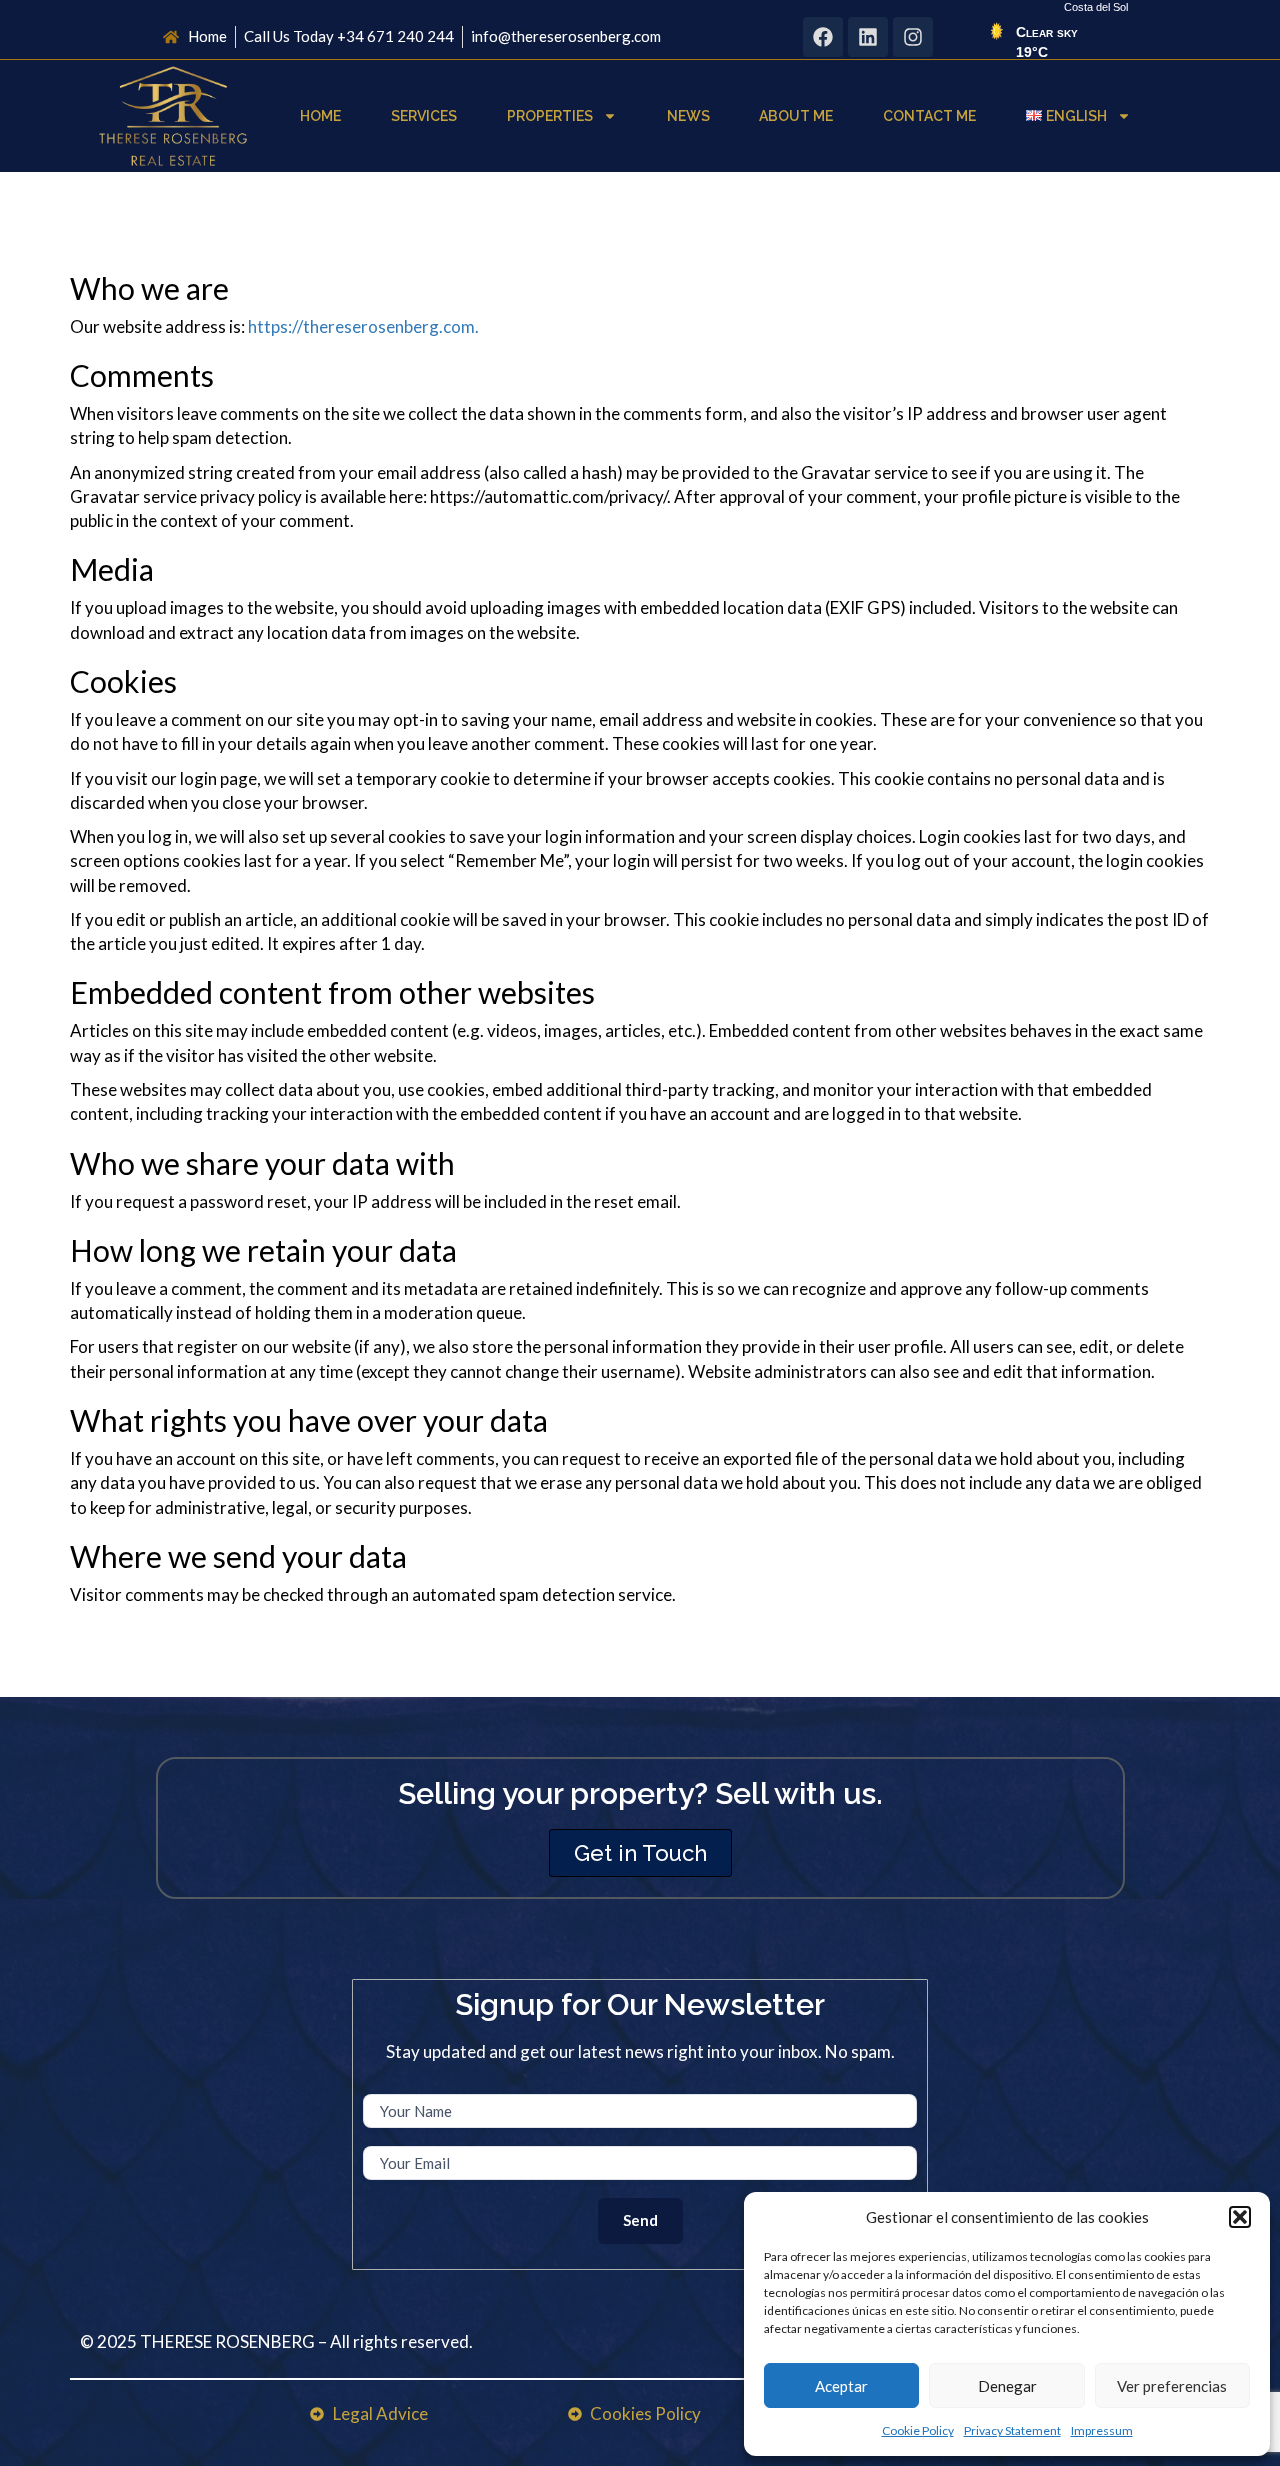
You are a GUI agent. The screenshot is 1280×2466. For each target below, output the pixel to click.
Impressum (1102, 2430)
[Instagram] (913, 37)
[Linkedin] (868, 37)
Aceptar (841, 2386)
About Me (796, 116)
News (688, 116)
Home (320, 116)
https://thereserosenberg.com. (363, 326)
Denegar (1007, 2386)
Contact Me (929, 116)
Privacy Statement (1012, 2430)
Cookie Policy (918, 2430)
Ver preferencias (1172, 2386)
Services (424, 116)
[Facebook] (823, 37)
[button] (1240, 2217)
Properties (550, 116)
